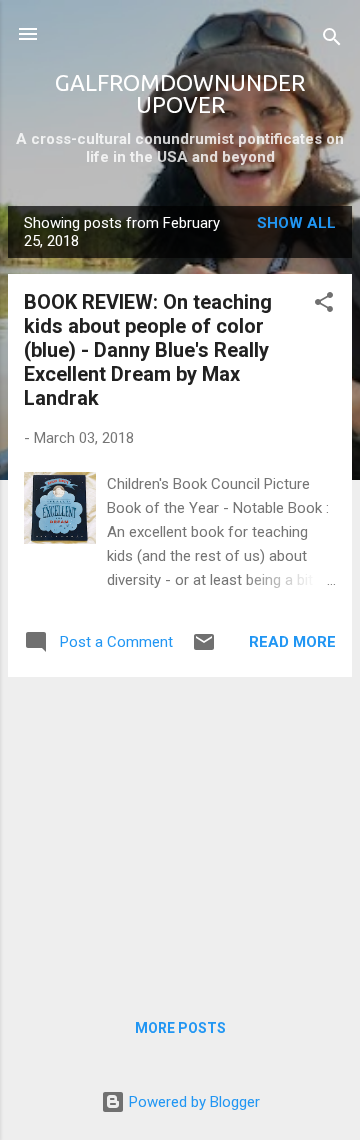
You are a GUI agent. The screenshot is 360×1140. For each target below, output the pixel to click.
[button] (324, 305)
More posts (180, 1028)
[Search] (332, 40)
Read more (292, 642)
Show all (296, 223)
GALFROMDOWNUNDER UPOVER (180, 93)
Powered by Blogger (192, 1102)
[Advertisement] (180, 833)
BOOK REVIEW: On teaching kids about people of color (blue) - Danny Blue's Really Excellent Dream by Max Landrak (148, 350)
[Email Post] (204, 649)
